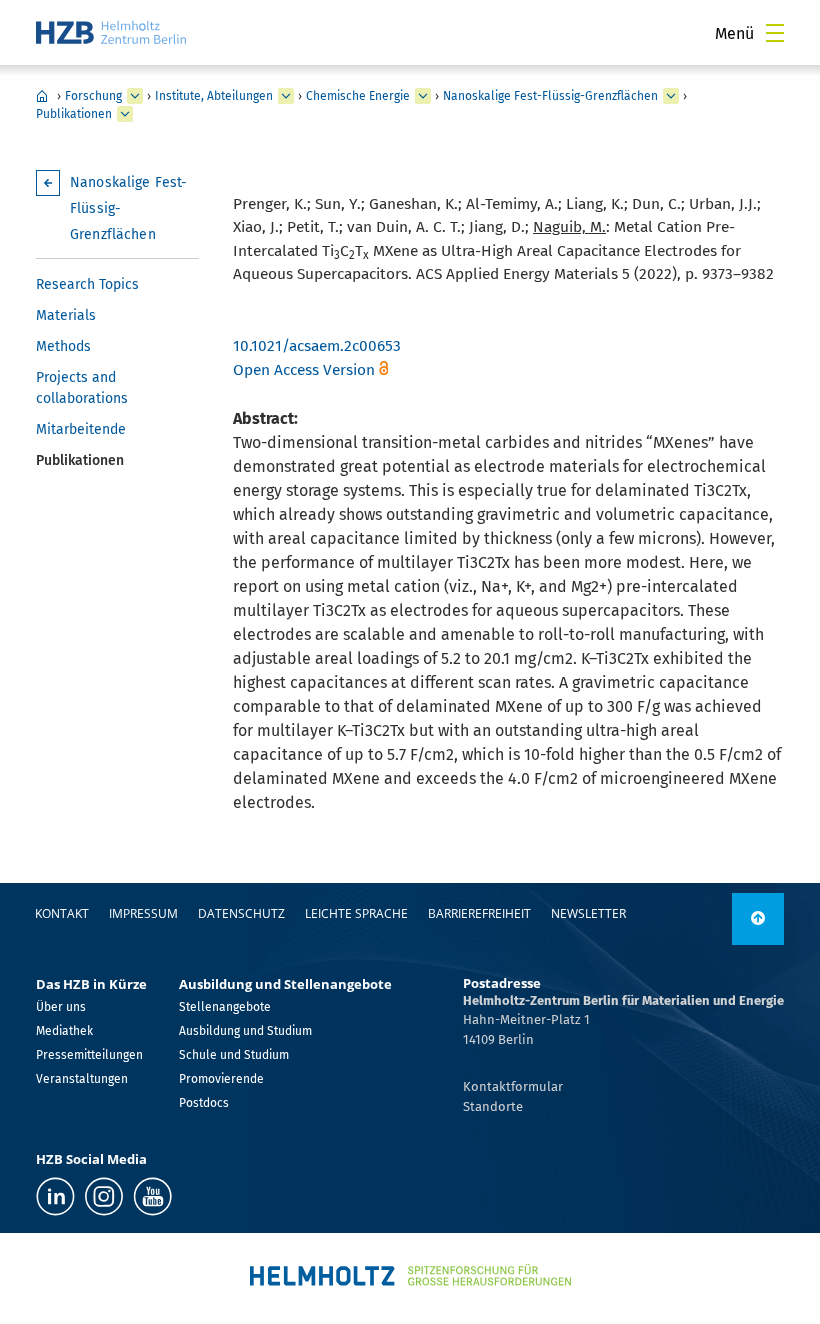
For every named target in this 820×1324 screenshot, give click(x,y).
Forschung (93, 96)
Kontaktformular (513, 1086)
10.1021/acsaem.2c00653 (317, 346)
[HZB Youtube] (152, 1196)
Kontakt (62, 913)
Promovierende (221, 1079)
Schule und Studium (234, 1055)
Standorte (493, 1106)
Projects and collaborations (82, 388)
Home (42, 96)
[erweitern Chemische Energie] (423, 96)
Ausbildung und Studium (245, 1031)
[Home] (111, 32)
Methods (63, 346)
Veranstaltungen (82, 1079)
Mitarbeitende (81, 429)
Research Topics (87, 284)
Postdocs (204, 1103)
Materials (66, 315)
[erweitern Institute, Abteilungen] (286, 96)
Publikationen (74, 114)
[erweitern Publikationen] (125, 114)
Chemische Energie (358, 96)
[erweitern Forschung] (135, 96)
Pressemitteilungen (89, 1055)
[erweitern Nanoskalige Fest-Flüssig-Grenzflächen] (671, 96)
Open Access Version (304, 370)
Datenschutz (241, 913)
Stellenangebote (225, 1007)
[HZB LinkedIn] (55, 1196)
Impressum (143, 913)
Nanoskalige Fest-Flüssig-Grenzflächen (550, 96)
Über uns (61, 1007)
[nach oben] (758, 919)
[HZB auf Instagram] (104, 1196)
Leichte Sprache (356, 913)
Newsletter (588, 913)
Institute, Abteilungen (214, 96)
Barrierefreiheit (479, 913)
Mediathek (64, 1031)
